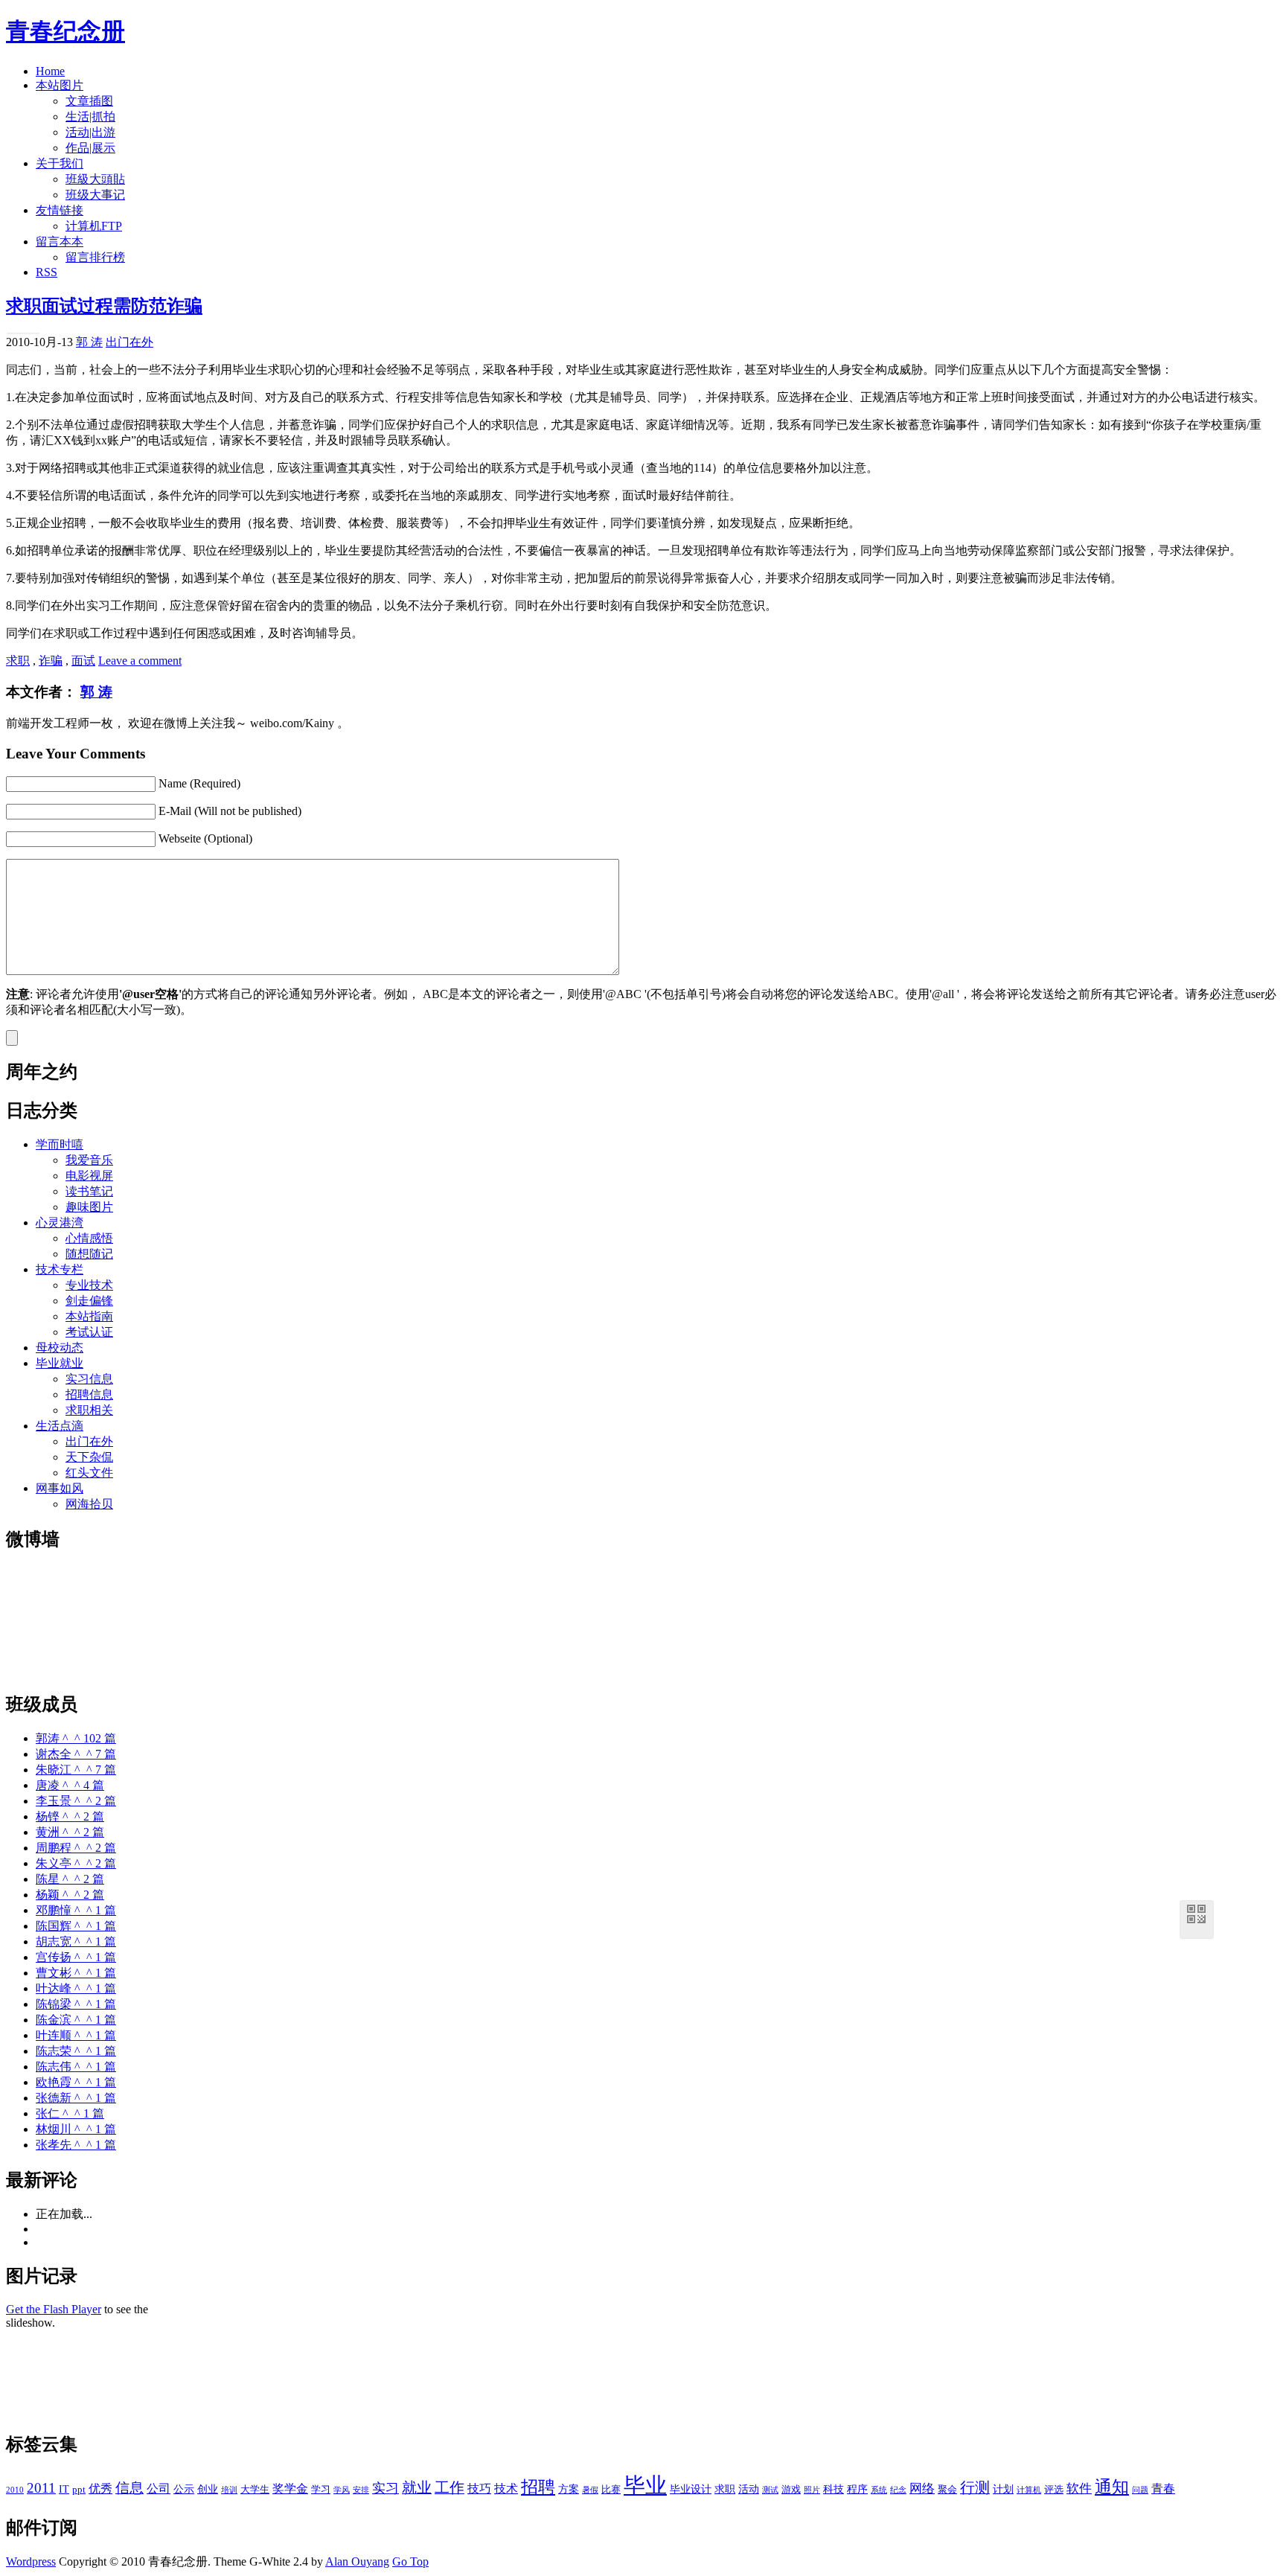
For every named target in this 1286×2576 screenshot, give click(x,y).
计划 (1003, 2489)
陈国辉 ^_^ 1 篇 (76, 1926)
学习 (321, 2490)
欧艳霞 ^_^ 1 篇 (76, 2082)
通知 (1112, 2487)
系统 (879, 2490)
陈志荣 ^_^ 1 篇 (76, 2051)
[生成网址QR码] (1197, 1917)
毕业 (645, 2485)
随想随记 (89, 1254)
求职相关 (89, 1410)
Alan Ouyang (357, 2561)
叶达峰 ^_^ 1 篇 (76, 1988)
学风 (342, 2490)
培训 (229, 2490)
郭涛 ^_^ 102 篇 (76, 1738)
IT (64, 2489)
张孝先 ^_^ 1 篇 (76, 2145)
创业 (208, 2489)
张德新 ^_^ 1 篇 (76, 2098)
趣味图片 (89, 1207)
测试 (770, 2490)
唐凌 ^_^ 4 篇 (70, 1785)
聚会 (947, 2490)
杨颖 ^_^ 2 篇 (70, 1895)
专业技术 (89, 1285)
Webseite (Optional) (205, 838)
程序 (857, 2489)
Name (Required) (199, 783)
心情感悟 (89, 1238)
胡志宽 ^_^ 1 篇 (76, 1941)
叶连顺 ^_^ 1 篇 (76, 2035)
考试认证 (89, 1332)
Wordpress (31, 2561)
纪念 (898, 2490)
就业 (417, 2488)
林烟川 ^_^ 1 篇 (76, 2129)
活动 (749, 2489)
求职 (18, 661)
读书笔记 (89, 1191)
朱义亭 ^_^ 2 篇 (76, 1863)
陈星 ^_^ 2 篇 (70, 1879)
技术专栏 (60, 1269)
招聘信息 (89, 1394)
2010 (15, 2490)
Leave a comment (140, 661)
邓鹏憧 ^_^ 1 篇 (76, 1910)
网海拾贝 (89, 1504)
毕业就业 (60, 1363)
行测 (975, 2488)
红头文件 (89, 1473)
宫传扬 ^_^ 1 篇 (76, 1957)
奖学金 (290, 2489)
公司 (159, 2489)
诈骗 (51, 661)
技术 (506, 2489)
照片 (812, 2490)
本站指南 (89, 1316)
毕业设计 (691, 2489)
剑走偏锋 (89, 1301)
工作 (450, 2488)
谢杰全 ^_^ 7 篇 (76, 1754)
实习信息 (89, 1379)
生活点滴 (60, 1426)
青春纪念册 (65, 31)
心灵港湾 (60, 1223)
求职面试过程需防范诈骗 (104, 306)
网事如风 (60, 1488)
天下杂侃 (89, 1457)
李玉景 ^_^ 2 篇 (76, 1801)
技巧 (479, 2489)
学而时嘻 (60, 1144)
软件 (1079, 2489)
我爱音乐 (89, 1160)
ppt (79, 2490)
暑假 (590, 2490)
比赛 (611, 2490)
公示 (184, 2489)
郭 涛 (89, 342)
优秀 (100, 2489)
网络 (922, 2489)
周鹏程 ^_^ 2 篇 (76, 1848)
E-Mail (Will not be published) (230, 811)
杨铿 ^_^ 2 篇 (70, 1816)
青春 (1163, 2489)
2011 (41, 2488)
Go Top (410, 2561)
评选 (1054, 2490)
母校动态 (60, 1348)
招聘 (538, 2487)
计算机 (1029, 2490)
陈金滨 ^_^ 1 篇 (76, 2020)
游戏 (791, 2490)
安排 (361, 2490)
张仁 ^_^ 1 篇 (70, 2113)
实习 (386, 2488)
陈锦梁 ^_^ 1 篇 (76, 2004)
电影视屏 (89, 1176)
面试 (83, 661)
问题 (1140, 2490)
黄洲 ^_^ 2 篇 (70, 1832)
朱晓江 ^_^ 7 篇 (76, 1770)
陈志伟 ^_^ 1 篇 (76, 2067)
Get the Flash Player (54, 2309)
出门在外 (129, 342)
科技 (834, 2489)
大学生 (255, 2490)
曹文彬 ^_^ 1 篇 (76, 1973)
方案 (569, 2489)
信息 (129, 2488)
